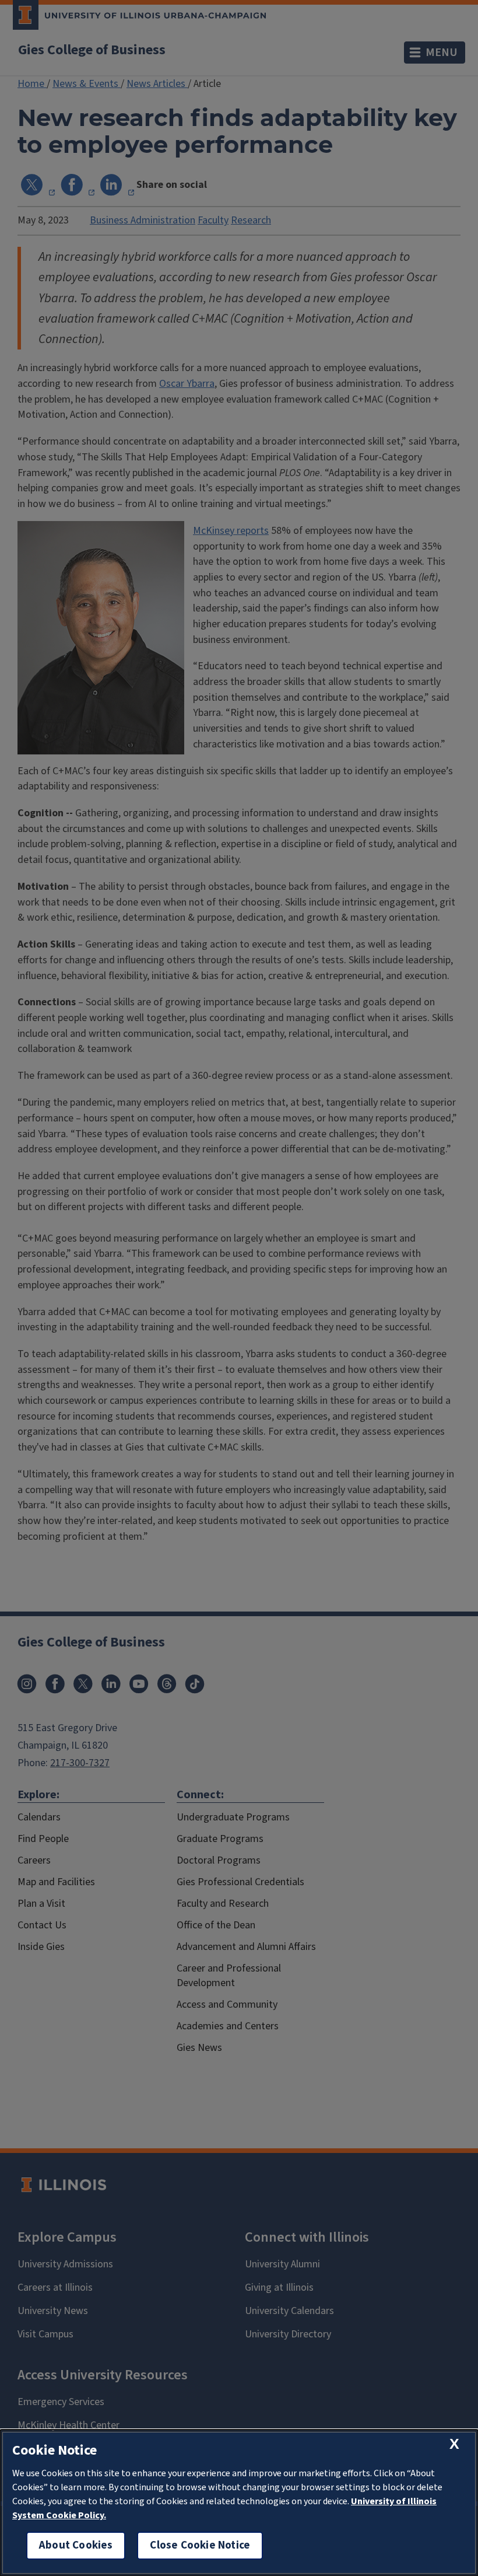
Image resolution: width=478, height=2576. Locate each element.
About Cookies (76, 2545)
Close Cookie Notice (200, 2545)
